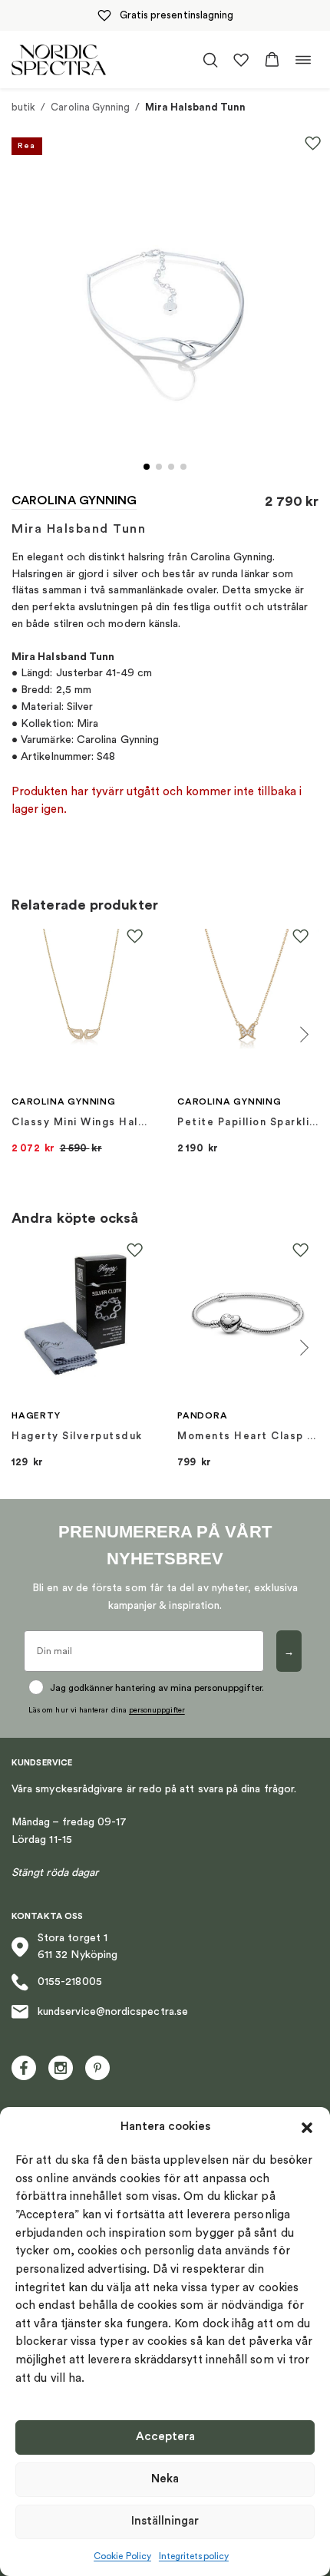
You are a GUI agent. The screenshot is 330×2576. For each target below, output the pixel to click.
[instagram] (61, 2068)
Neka (165, 2479)
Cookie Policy (122, 2556)
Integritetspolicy (194, 2556)
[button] (307, 2128)
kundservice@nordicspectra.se (113, 2012)
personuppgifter (157, 1710)
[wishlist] (241, 60)
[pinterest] (97, 2068)
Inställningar (165, 2521)
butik (23, 107)
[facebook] (24, 2068)
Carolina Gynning (90, 107)
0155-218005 (70, 1982)
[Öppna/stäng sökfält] (210, 60)
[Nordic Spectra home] (59, 59)
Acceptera (165, 2437)
